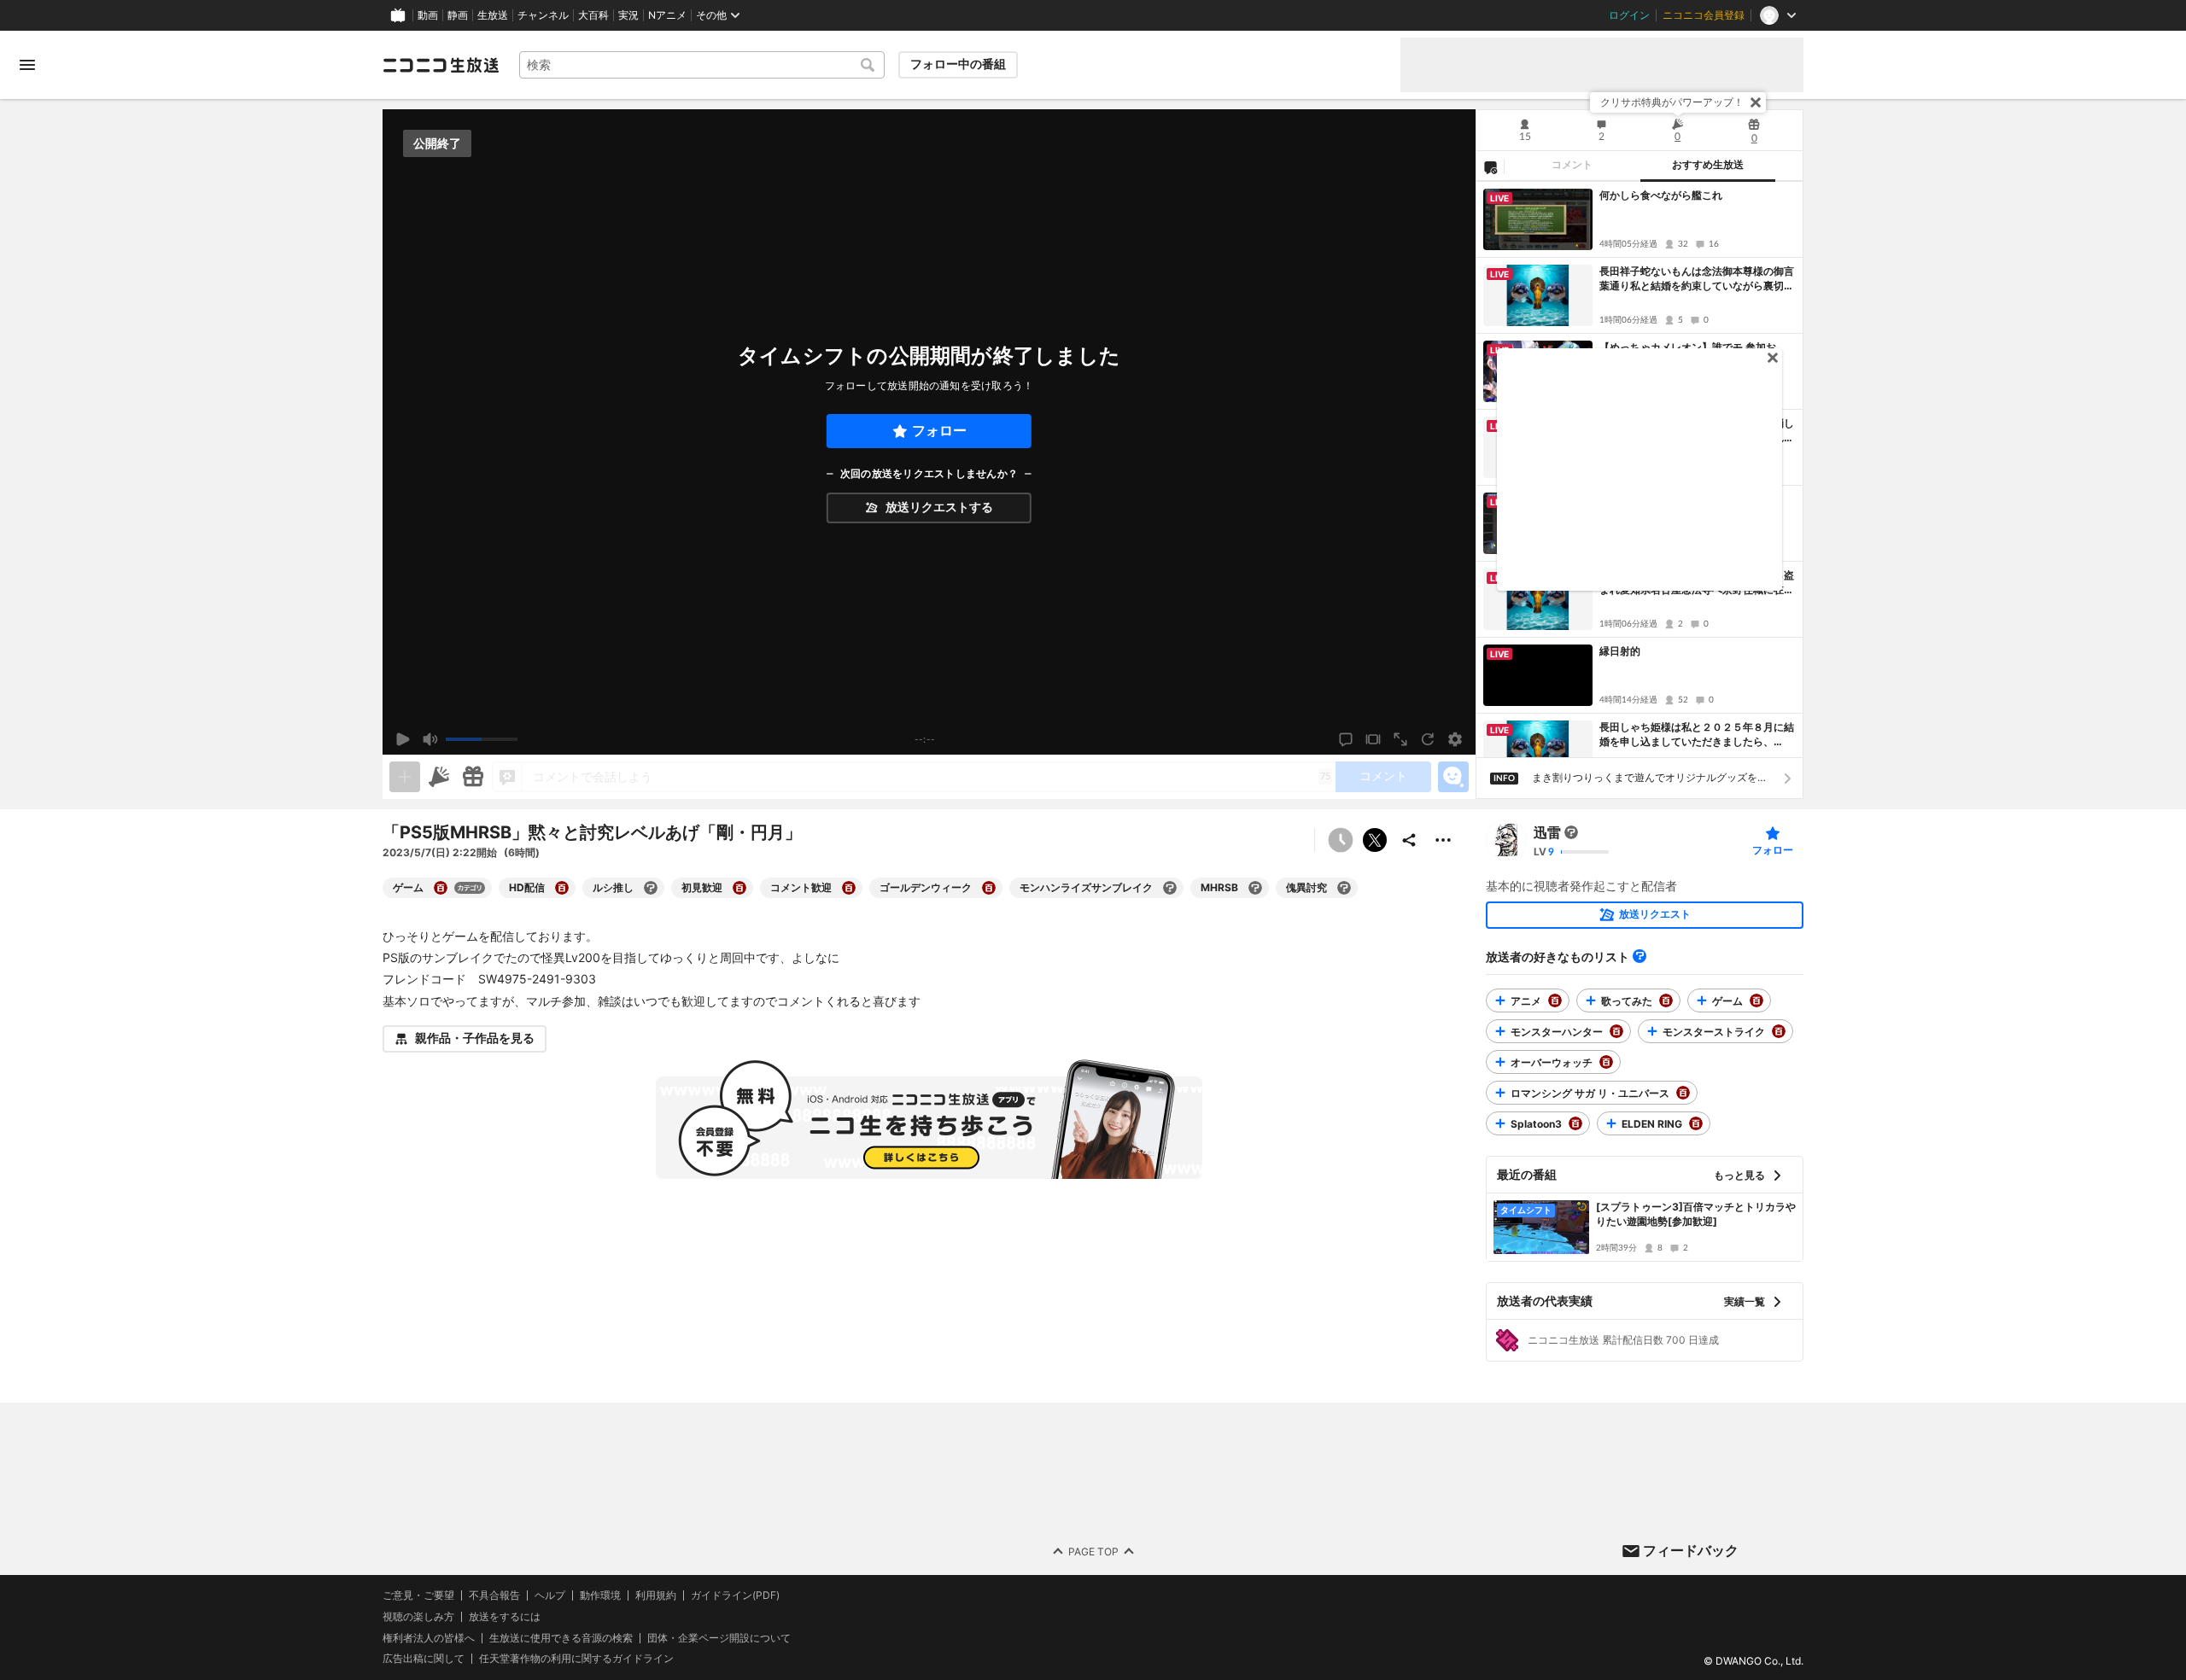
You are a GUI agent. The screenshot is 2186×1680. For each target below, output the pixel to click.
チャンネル (543, 15)
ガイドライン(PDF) (735, 1595)
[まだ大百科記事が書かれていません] (1571, 832)
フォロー (939, 431)
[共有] (1409, 840)
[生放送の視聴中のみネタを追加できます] (405, 777)
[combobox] (702, 65)
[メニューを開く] (27, 65)
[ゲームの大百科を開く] (441, 888)
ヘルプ (550, 1595)
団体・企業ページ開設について (719, 1638)
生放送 (493, 15)
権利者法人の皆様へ (429, 1638)
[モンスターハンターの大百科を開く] (1616, 1031)
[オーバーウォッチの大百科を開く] (1606, 1062)
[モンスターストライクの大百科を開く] (1779, 1031)
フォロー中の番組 (958, 64)
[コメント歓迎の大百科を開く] (849, 888)
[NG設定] (1490, 166)
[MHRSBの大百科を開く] (1255, 888)
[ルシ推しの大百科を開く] (651, 888)
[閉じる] (1756, 102)
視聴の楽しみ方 (418, 1616)
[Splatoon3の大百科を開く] (1575, 1123)
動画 (428, 15)
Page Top (1093, 1552)
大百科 (593, 15)
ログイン (1629, 15)
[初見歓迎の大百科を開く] (739, 888)
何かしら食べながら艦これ (1661, 195)
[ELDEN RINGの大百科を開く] (1696, 1123)
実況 (628, 15)
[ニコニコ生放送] (441, 65)
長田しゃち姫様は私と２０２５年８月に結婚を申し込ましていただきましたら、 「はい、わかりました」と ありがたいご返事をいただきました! (1697, 735)
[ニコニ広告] (439, 777)
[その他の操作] (1443, 840)
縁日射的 (1620, 651)
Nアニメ (667, 15)
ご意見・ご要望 (418, 1595)
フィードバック (1691, 1550)
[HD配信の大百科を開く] (562, 888)
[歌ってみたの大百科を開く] (1666, 1000)
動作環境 (600, 1595)
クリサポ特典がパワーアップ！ (1672, 102)
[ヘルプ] (1639, 956)
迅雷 (1547, 832)
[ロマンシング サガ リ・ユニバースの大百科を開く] (1683, 1093)
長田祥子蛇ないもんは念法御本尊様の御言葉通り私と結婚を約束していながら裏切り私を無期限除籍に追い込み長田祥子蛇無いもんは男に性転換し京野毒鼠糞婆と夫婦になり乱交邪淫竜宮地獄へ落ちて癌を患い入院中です (1697, 279)
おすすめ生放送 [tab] (1708, 165)
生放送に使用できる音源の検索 (561, 1638)
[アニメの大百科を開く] (1555, 1000)
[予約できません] (1341, 840)
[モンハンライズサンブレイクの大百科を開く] (1170, 888)
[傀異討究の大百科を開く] (1344, 888)
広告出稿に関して (424, 1658)
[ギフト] (473, 777)
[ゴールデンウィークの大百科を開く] (989, 888)
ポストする (1375, 840)
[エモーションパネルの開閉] (1453, 777)
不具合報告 (494, 1595)
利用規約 (656, 1595)
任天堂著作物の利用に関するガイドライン (576, 1659)
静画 (458, 15)
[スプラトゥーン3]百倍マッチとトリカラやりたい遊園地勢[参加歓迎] (1696, 1214)
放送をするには (505, 1617)
